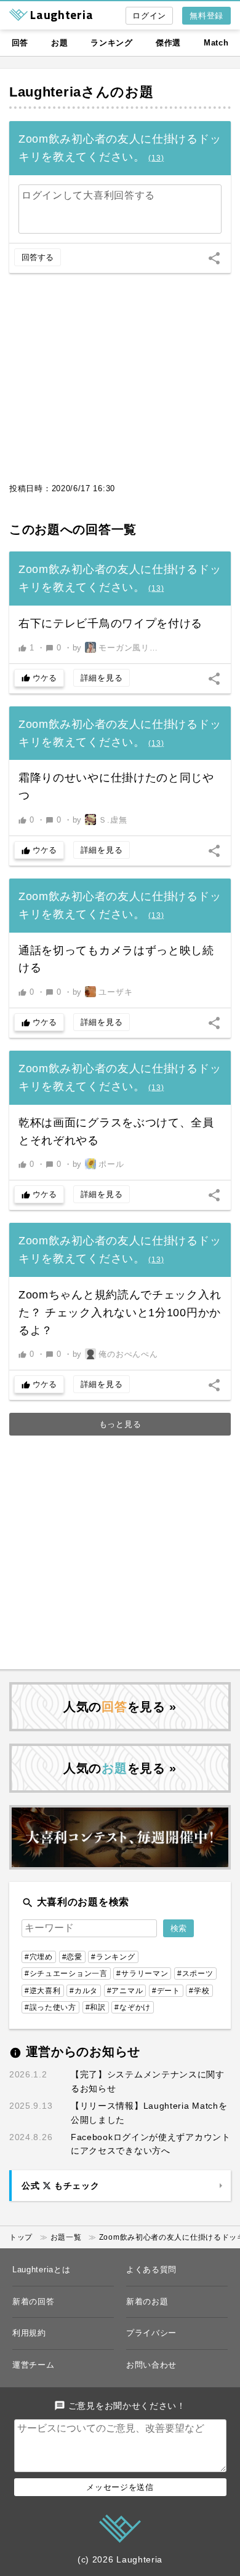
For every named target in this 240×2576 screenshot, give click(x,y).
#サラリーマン (142, 1973)
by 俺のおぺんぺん (115, 1354)
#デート (166, 1991)
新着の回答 (34, 2301)
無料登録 (206, 16)
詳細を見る (102, 678)
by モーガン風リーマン (118, 648)
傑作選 (168, 43)
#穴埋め (39, 1957)
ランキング (112, 43)
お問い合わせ (151, 2365)
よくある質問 (151, 2270)
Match (216, 43)
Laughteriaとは (41, 2270)
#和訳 (96, 2007)
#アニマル (125, 1991)
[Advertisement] (120, 384)
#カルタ (84, 1991)
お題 (59, 43)
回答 (20, 43)
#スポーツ (195, 1973)
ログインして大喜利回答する (88, 195)
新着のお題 (147, 2301)
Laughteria (45, 92)
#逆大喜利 (43, 1991)
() (156, 158)
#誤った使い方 (50, 2007)
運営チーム (34, 2365)
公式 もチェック (60, 2186)
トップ (21, 2237)
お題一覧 (66, 2237)
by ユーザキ (103, 992)
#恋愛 (72, 1957)
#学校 (199, 1991)
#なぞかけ (133, 2007)
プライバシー (151, 2333)
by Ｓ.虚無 (100, 820)
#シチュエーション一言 (66, 1973)
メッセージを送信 (120, 2487)
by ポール (98, 1164)
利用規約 (29, 2333)
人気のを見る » (120, 1707)
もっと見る (120, 1424)
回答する (38, 257)
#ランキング (113, 1957)
